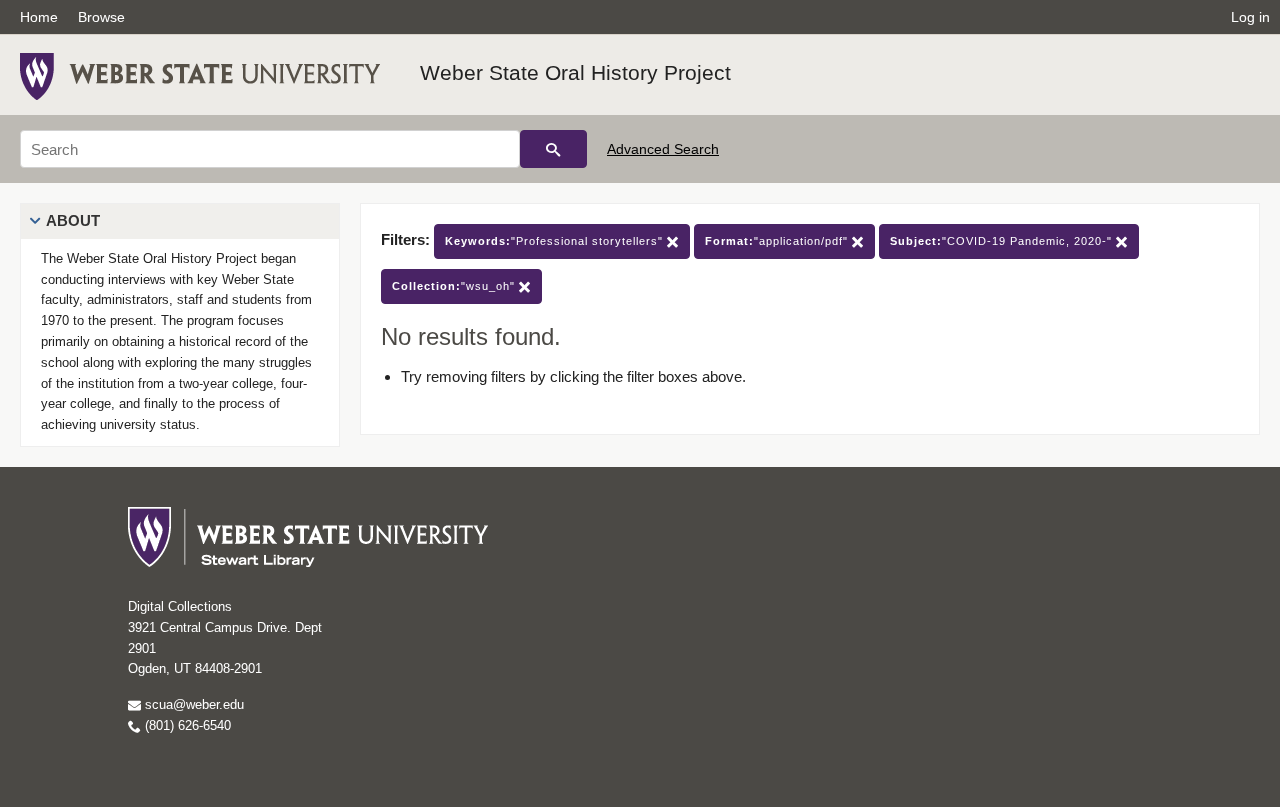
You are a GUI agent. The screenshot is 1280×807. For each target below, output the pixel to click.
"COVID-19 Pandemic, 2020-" (1003, 241)
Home (39, 17)
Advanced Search (663, 149)
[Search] (553, 149)
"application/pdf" (778, 241)
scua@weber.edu (192, 704)
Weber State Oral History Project (575, 72)
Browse (101, 17)
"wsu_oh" (455, 286)
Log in (1250, 17)
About (73, 220)
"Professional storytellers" (556, 241)
